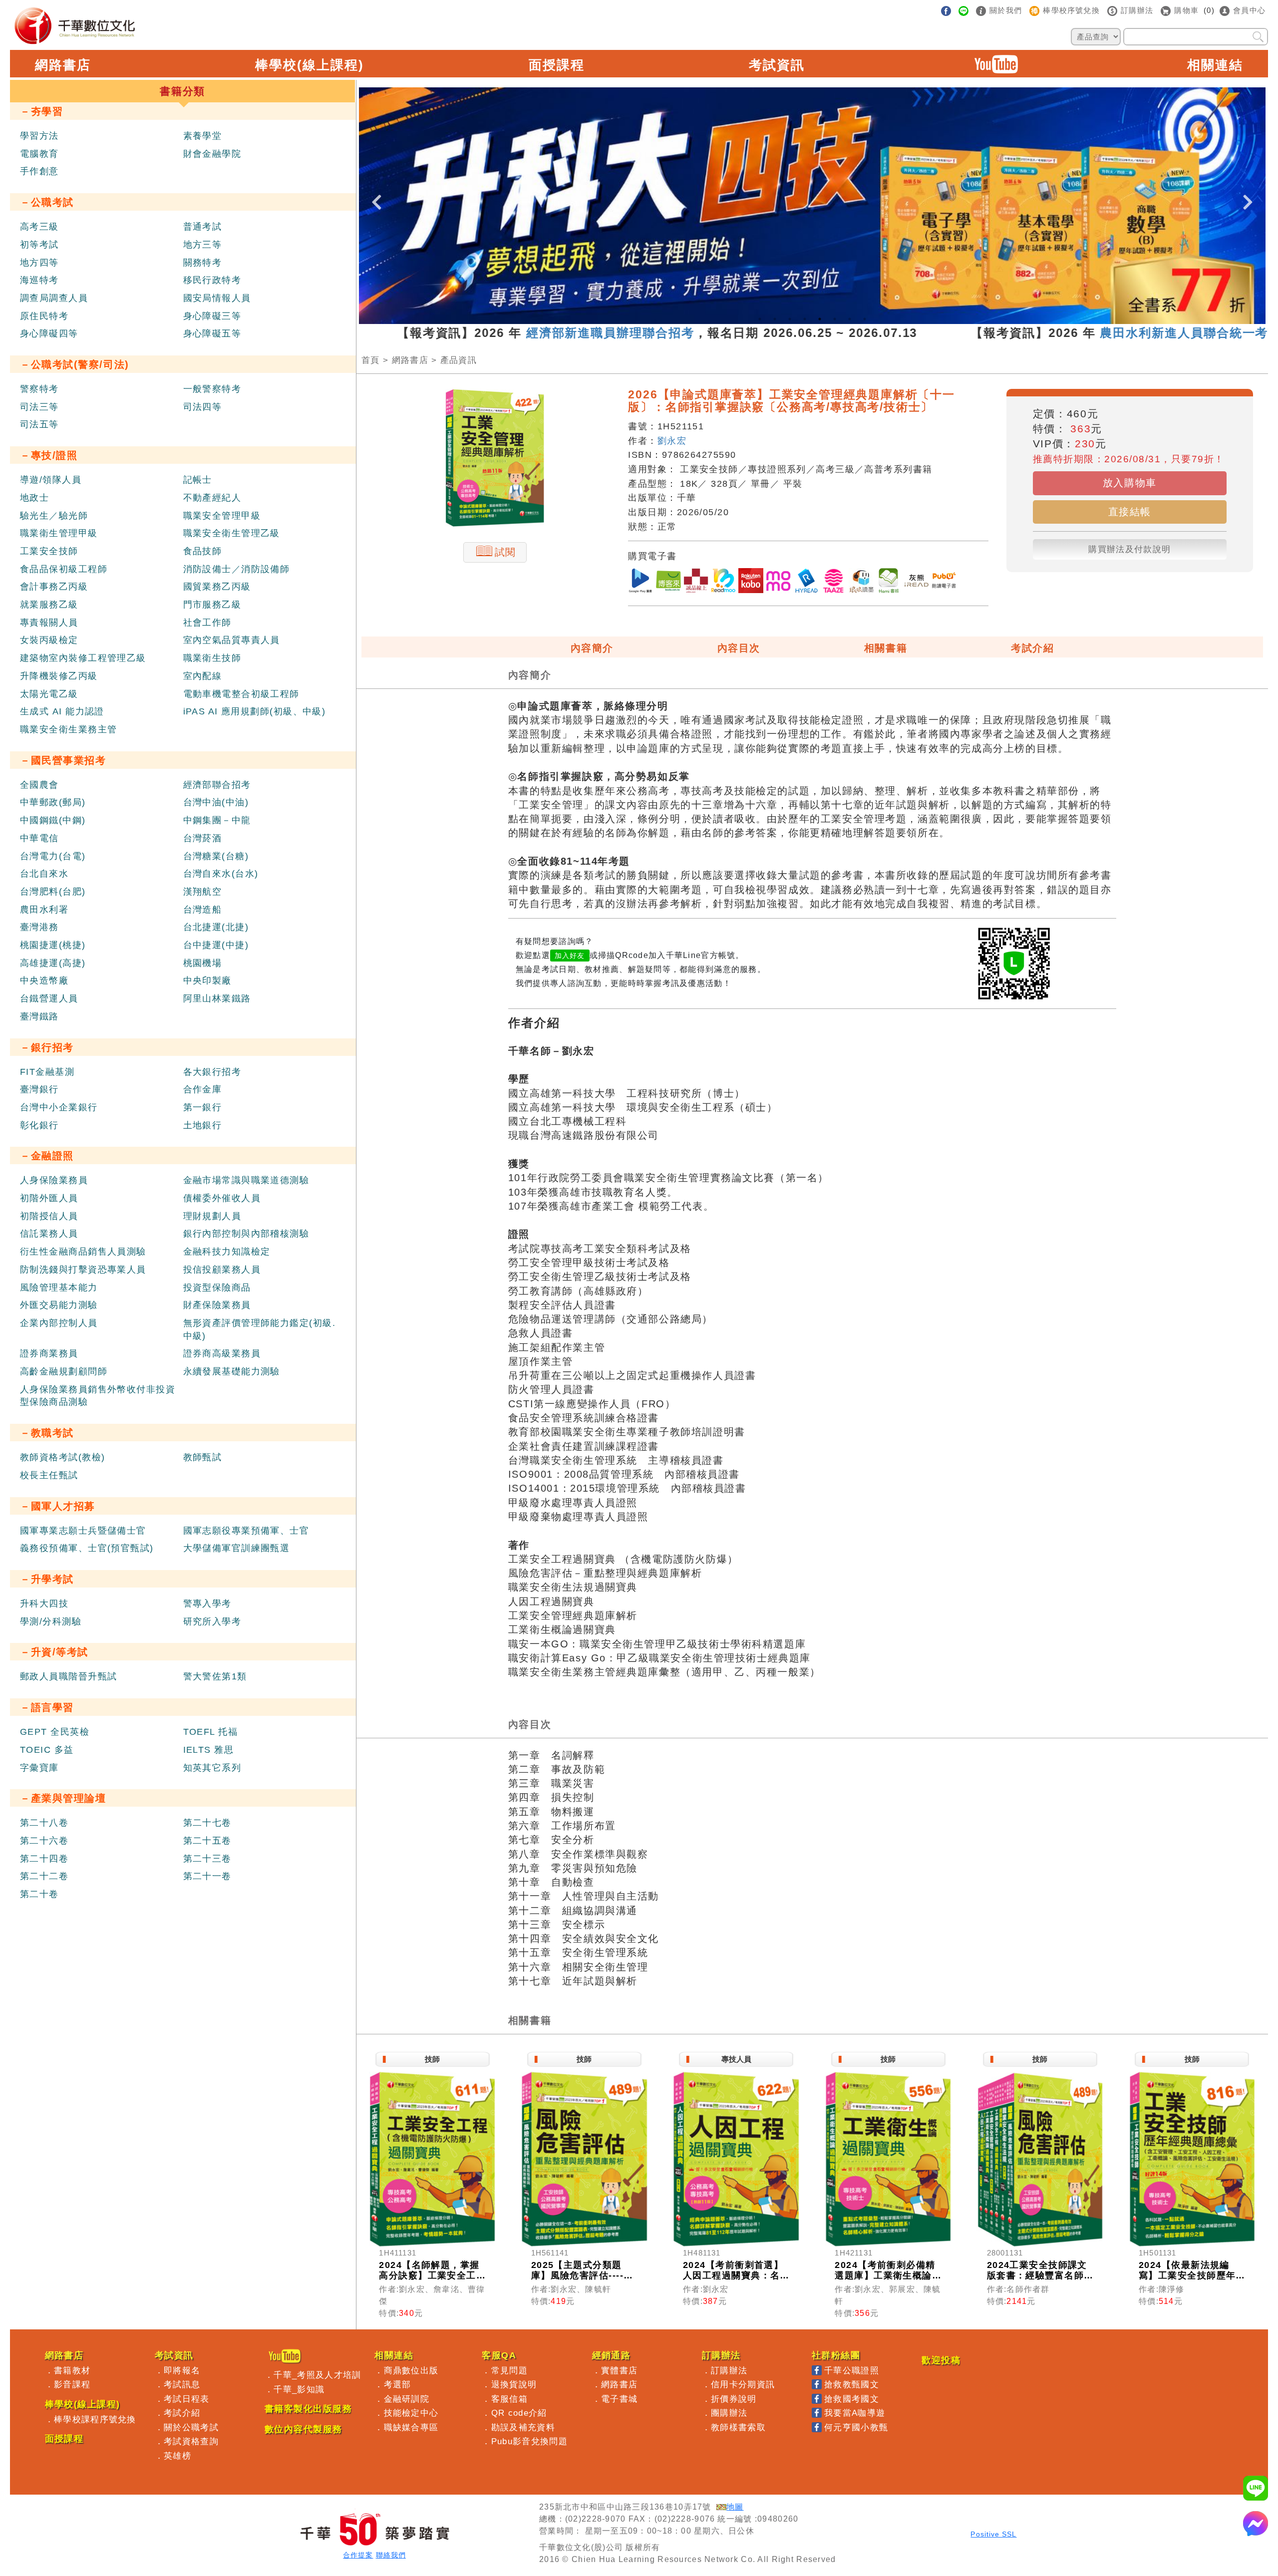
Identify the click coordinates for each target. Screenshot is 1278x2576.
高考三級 (39, 227)
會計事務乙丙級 (54, 587)
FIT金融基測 (47, 1072)
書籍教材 (72, 2370)
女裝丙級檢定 (49, 640)
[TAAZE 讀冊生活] (834, 582)
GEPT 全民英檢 (55, 1732)
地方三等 (203, 245)
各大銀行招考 (212, 1072)
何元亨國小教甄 (856, 2427)
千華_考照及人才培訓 (317, 2375)
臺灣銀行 (39, 1089)
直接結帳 (1130, 512)
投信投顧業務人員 (222, 1270)
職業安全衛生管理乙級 (232, 533)
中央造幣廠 (44, 980)
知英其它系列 (212, 1768)
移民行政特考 (212, 280)
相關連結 (1215, 65)
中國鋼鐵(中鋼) (53, 820)
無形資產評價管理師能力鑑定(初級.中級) (259, 1329)
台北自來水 (44, 874)
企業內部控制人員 (59, 1323)
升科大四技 (44, 1604)
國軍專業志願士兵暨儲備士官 (83, 1531)
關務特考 (203, 263)
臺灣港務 (39, 927)
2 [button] (775, 319)
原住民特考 (44, 316)
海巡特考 (39, 280)
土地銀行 (203, 1125)
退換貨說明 (514, 2384)
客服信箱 (509, 2399)
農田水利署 (44, 910)
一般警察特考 (212, 389)
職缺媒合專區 (411, 2427)
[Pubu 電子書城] (944, 582)
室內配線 (203, 676)
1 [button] (760, 319)
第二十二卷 (44, 1876)
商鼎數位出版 (411, 2370)
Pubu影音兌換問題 (529, 2441)
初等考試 (39, 245)
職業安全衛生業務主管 (68, 729)
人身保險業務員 (54, 1180)
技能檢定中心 (411, 2413)
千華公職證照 (852, 2370)
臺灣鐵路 (39, 1016)
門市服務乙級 (212, 605)
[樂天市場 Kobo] (751, 582)
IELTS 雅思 (209, 1750)
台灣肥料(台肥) (53, 892)
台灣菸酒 (203, 838)
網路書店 (63, 65)
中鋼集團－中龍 (217, 820)
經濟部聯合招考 (217, 785)
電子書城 (619, 2399)
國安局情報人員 (217, 298)
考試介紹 (1032, 648)
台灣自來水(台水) (221, 874)
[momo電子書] (778, 582)
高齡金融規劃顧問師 (64, 1371)
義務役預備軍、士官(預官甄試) (87, 1548)
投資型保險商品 (217, 1288)
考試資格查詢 (191, 2441)
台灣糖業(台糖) (216, 856)
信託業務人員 (49, 1234)
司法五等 (39, 424)
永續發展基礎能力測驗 (232, 1371)
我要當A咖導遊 (855, 2413)
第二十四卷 (44, 1859)
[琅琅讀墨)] (861, 582)
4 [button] (805, 319)
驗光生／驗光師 (54, 516)
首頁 (371, 360)
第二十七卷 (207, 1823)
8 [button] (865, 319)
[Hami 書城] (889, 582)
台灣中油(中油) (216, 802)
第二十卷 (39, 1894)
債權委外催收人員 (222, 1198)
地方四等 (39, 263)
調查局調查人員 (54, 298)
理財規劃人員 (212, 1216)
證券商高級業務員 (222, 1353)
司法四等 (203, 407)
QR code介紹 (519, 2413)
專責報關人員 (49, 623)
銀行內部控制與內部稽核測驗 (246, 1234)
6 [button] (835, 319)
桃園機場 (203, 963)
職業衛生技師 (212, 658)
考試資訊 (777, 65)
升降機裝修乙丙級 (59, 676)
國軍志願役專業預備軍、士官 (246, 1531)
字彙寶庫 (39, 1768)
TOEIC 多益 (47, 1750)
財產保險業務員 (217, 1305)
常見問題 (509, 2370)
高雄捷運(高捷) (53, 963)
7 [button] (850, 319)
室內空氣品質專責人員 (232, 640)
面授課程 (557, 65)
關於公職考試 (191, 2427)
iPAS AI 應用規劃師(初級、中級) (255, 711)
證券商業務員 (49, 1353)
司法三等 (39, 407)
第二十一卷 (207, 1876)
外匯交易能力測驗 (59, 1305)
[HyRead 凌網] (806, 582)
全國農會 (39, 785)
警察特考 (39, 389)
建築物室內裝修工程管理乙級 (83, 658)
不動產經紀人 (212, 498)
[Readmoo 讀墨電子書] (723, 582)
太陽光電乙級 (49, 694)
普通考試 (203, 227)
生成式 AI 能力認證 (62, 711)
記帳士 (198, 480)
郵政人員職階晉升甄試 (68, 1676)
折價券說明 (734, 2399)
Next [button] (1248, 194)
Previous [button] (376, 194)
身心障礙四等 (49, 333)
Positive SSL (993, 2534)
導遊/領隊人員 (51, 480)
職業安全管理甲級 (222, 516)
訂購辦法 (729, 2370)
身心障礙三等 (212, 316)
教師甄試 (203, 1457)
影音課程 (72, 2384)
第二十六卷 (44, 1841)
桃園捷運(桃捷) (53, 945)
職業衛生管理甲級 (59, 533)
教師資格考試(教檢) (62, 1457)
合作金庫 (203, 1089)
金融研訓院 (407, 2399)
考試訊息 (182, 2384)
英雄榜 (177, 2456)
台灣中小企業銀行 (59, 1107)
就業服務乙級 (49, 605)
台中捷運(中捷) (216, 945)
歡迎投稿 (941, 2360)
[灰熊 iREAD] (917, 582)
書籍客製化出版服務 (308, 2409)
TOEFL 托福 (211, 1732)
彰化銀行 (39, 1125)
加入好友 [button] (570, 956)
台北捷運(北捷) (216, 927)
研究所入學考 (212, 1621)
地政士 (34, 498)
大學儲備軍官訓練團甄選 (237, 1548)
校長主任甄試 (49, 1475)
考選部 (398, 2384)
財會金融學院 (212, 154)
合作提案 (358, 2555)
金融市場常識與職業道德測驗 (246, 1180)
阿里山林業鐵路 (217, 998)
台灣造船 (203, 910)
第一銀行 (203, 1107)
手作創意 (39, 171)
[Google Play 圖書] (640, 582)
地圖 (735, 2507)
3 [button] (790, 319)
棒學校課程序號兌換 (95, 2419)
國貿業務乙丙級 (217, 587)
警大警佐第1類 (215, 1676)
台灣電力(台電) (53, 856)
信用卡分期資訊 (743, 2384)
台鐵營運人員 (49, 998)
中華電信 (39, 838)
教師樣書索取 (738, 2427)
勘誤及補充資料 (523, 2427)
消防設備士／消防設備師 (237, 569)
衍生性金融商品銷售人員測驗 (83, 1252)
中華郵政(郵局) (53, 802)
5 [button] (820, 319)
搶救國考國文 (852, 2399)
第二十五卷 (207, 1841)
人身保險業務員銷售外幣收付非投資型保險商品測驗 (98, 1396)
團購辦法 (729, 2413)
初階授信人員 (49, 1216)
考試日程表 (187, 2399)
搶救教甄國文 (852, 2384)
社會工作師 (207, 623)
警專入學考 (207, 1604)
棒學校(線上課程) (310, 65)
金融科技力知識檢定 (227, 1252)
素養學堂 (203, 136)
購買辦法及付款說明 (1129, 549)
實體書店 (619, 2370)
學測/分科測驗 (51, 1621)
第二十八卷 (44, 1823)
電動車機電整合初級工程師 (241, 694)
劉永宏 (672, 441)
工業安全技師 (49, 551)
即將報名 (182, 2370)
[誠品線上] (696, 582)
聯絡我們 (391, 2555)
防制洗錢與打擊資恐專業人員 (83, 1270)
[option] (812, 206)
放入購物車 (1130, 483)
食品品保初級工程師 (64, 569)
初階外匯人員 (49, 1198)
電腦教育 (39, 154)
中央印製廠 (207, 980)
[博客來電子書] (668, 582)
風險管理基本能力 (59, 1288)
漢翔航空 (203, 892)
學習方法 (39, 136)
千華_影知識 (299, 2389)
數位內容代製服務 (304, 2429)
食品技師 (203, 551)
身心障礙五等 (212, 333)
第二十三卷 (207, 1859)
